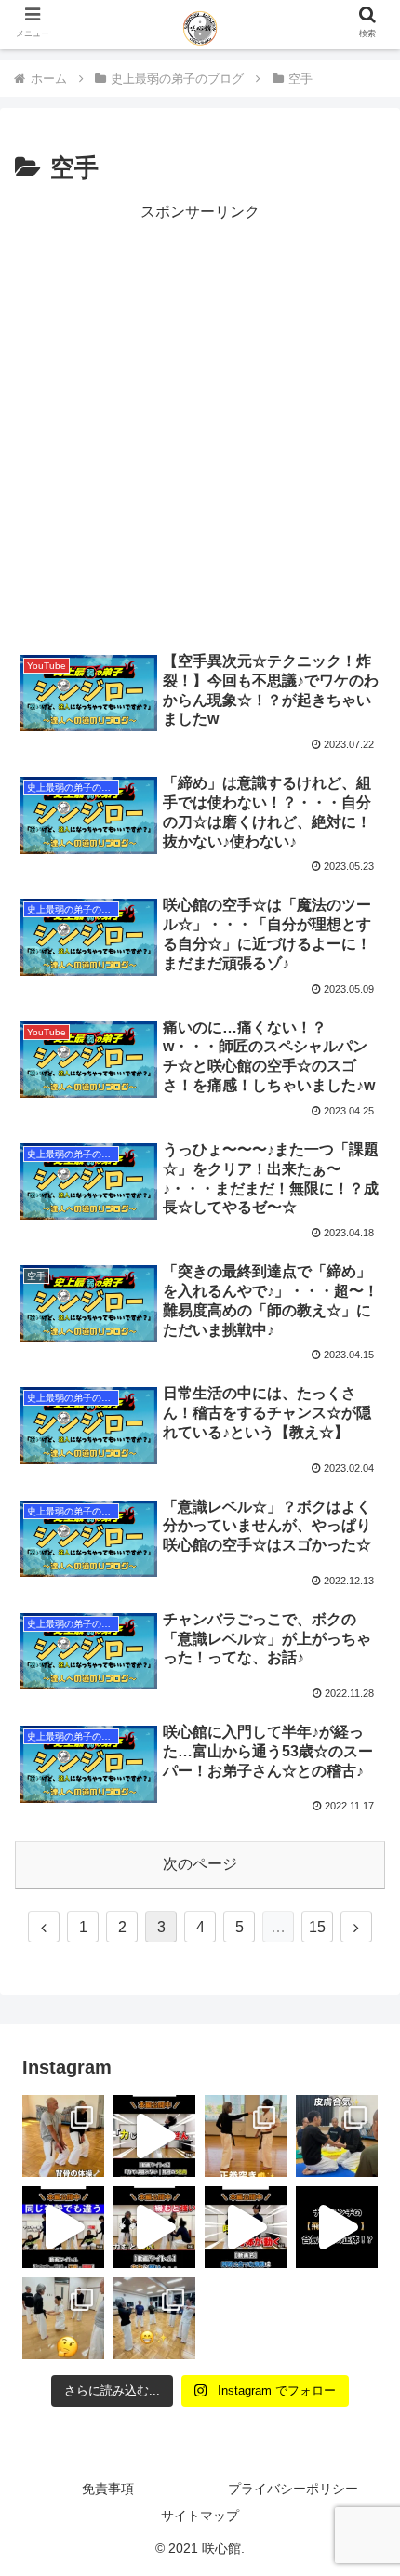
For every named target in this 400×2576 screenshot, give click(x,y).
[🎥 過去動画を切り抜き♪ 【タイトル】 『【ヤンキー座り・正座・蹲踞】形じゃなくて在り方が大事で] (63, 2227)
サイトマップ (200, 2516)
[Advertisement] (200, 426)
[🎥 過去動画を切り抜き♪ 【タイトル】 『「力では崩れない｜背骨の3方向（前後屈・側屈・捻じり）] (154, 2136)
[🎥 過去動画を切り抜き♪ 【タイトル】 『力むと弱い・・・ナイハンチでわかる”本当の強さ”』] (154, 2227)
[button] (361, 2449)
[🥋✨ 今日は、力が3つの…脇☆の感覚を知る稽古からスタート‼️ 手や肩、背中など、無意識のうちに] (154, 2318)
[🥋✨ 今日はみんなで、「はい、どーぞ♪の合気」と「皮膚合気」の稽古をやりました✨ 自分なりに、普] (337, 2136)
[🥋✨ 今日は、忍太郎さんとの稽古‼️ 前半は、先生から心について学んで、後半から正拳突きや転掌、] (246, 2136)
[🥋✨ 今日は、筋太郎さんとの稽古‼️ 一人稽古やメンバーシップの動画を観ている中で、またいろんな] (63, 2136)
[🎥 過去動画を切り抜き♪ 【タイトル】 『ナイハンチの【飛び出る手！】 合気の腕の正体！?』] (337, 2227)
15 (317, 1927)
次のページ (200, 1864)
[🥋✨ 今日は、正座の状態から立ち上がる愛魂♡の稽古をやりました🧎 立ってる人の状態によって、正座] (63, 2318)
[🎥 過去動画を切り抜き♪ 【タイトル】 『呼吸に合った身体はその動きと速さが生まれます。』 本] (246, 2227)
